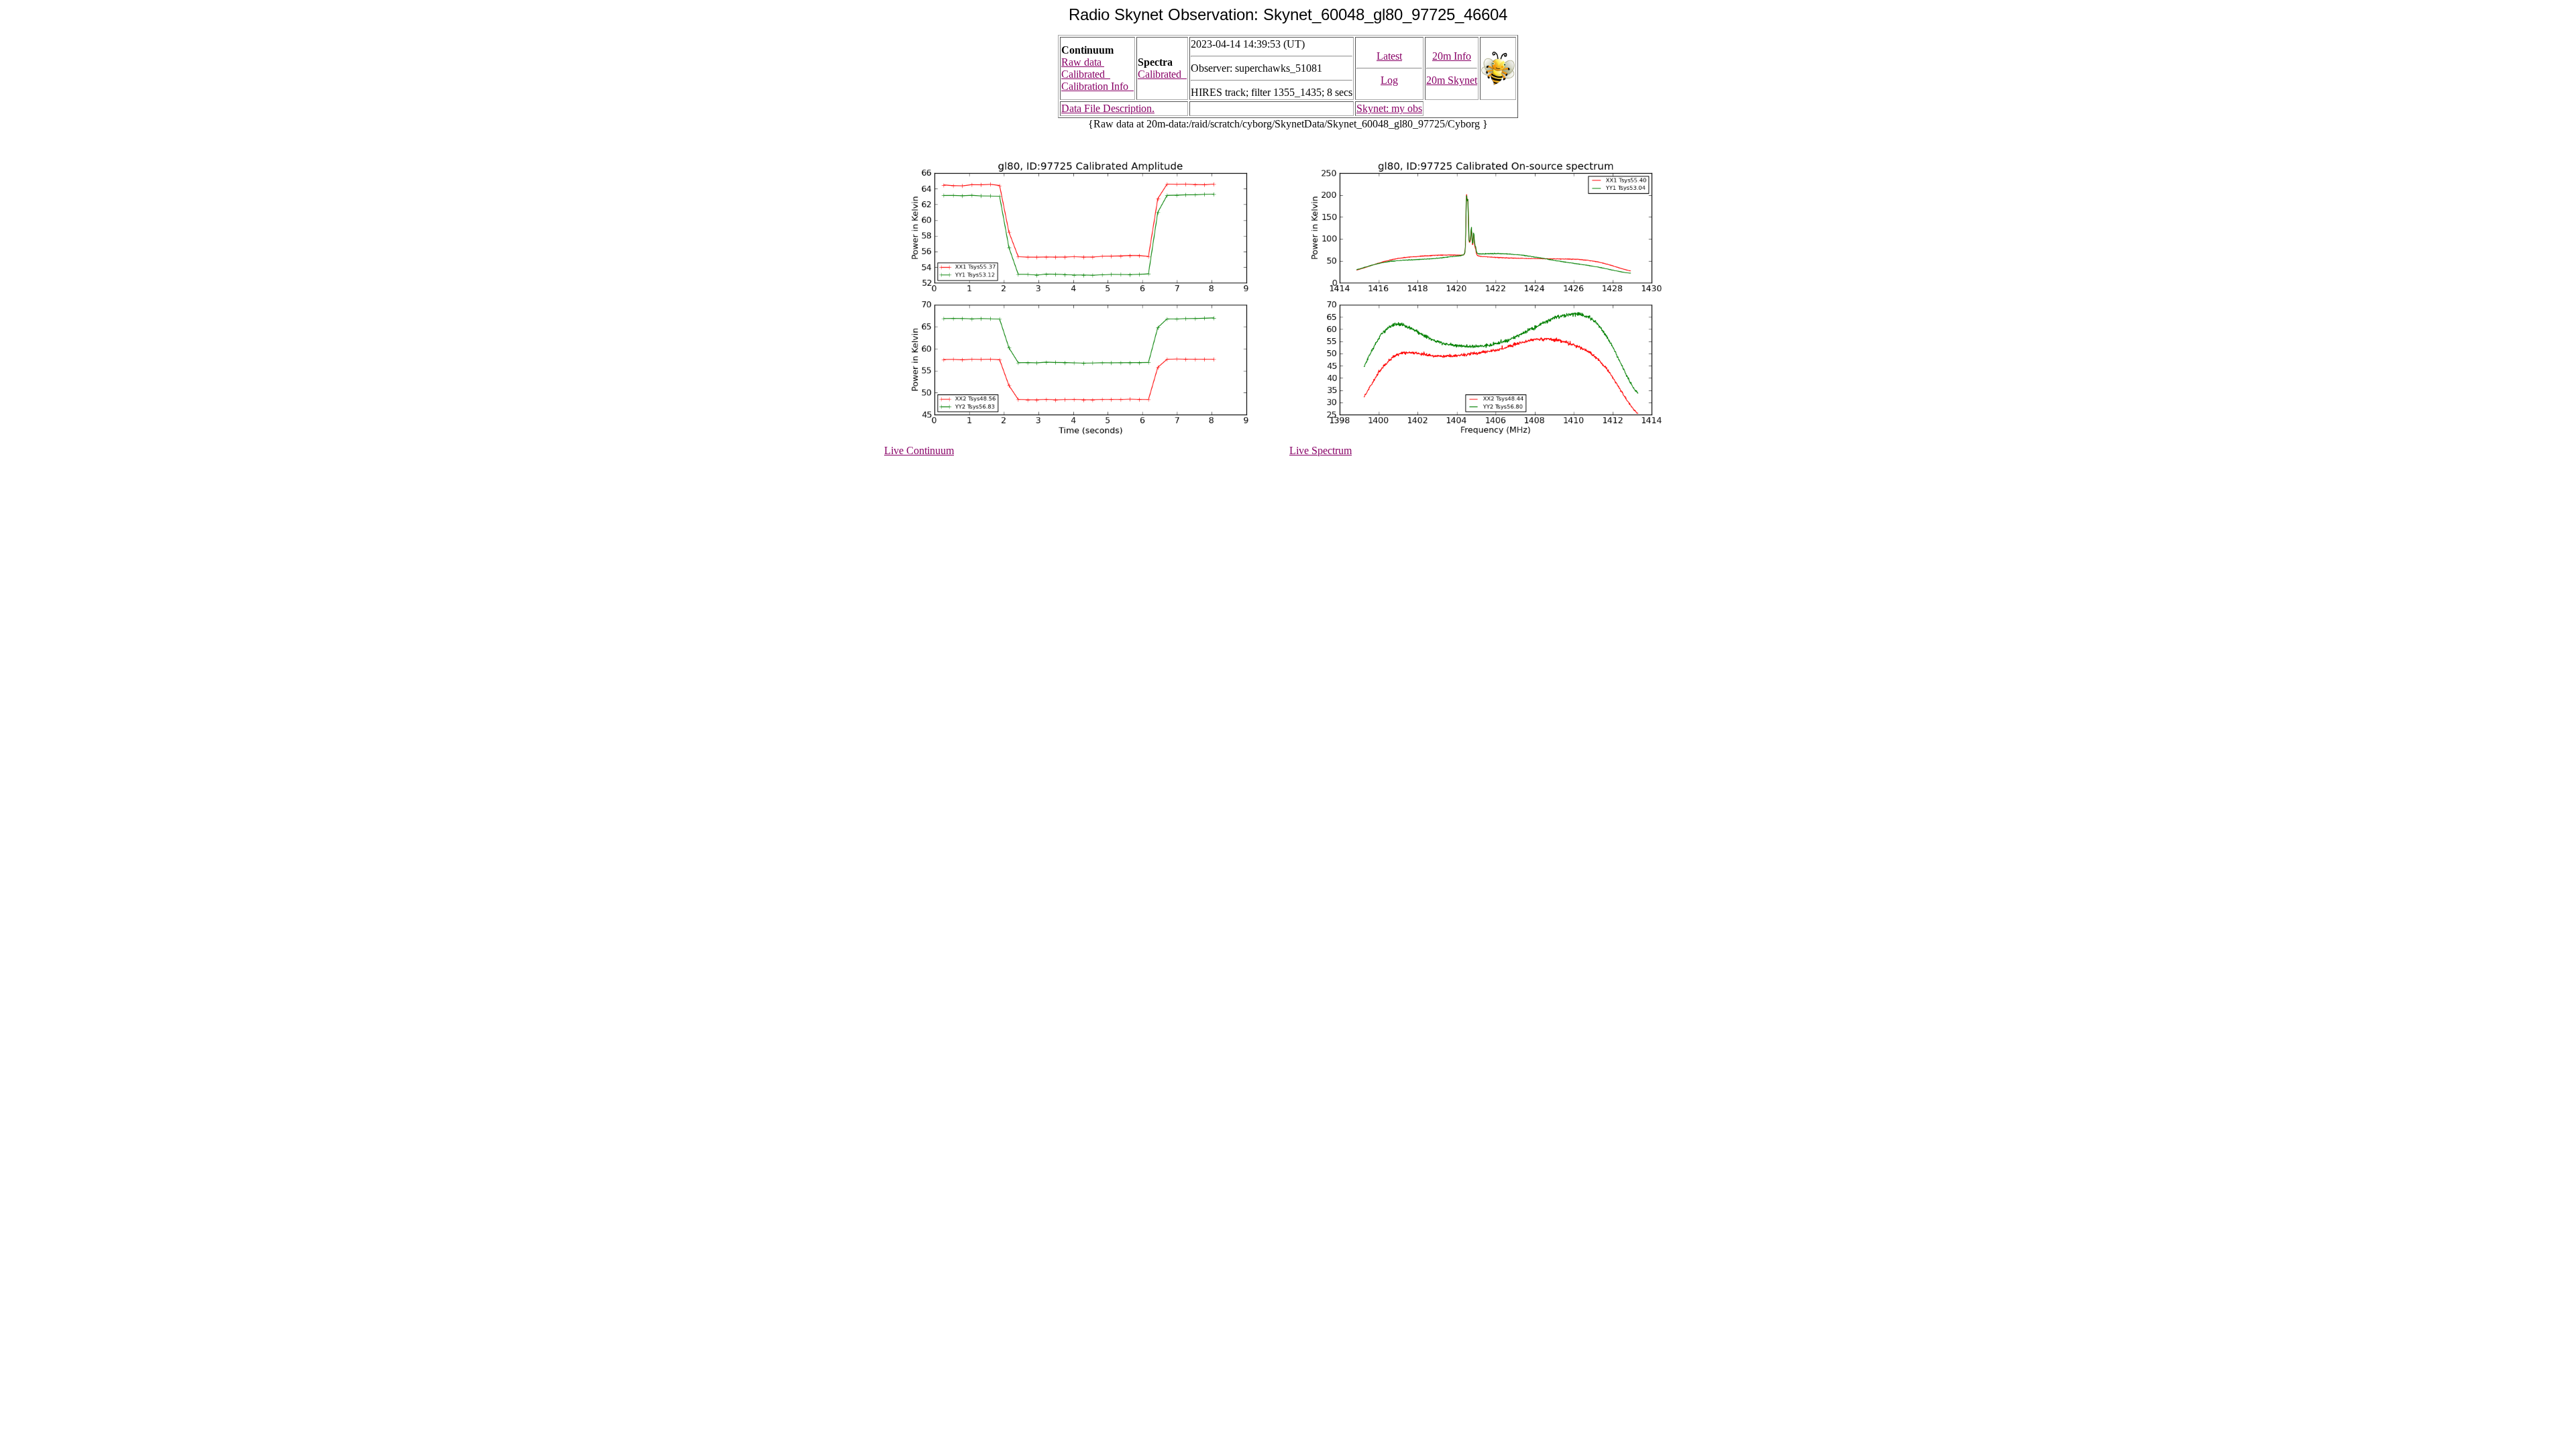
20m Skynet (1452, 80)
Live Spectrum (1321, 450)
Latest (1389, 56)
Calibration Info (1097, 86)
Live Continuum (919, 450)
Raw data (1083, 62)
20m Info (1452, 56)
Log (1389, 80)
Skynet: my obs (1389, 108)
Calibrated (1086, 74)
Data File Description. (1108, 108)
